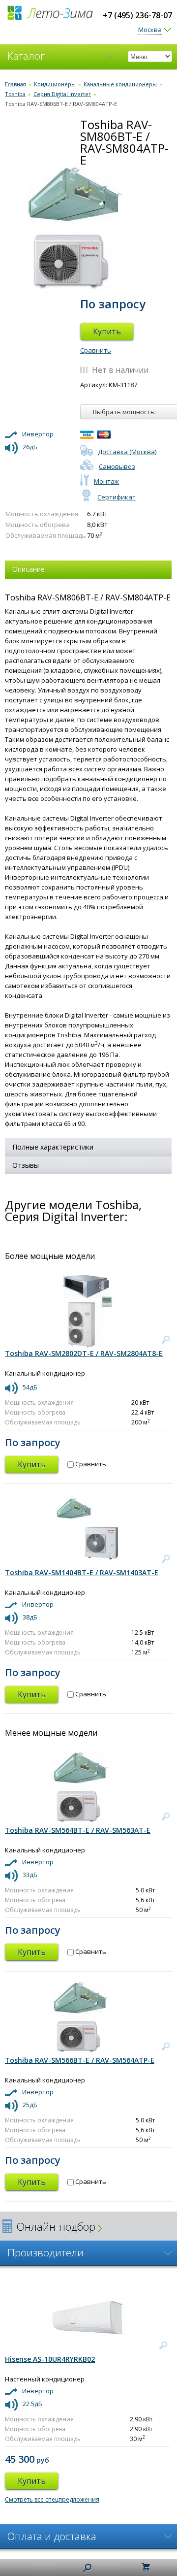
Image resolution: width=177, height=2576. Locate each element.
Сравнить (96, 350)
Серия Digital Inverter (62, 94)
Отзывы (26, 1165)
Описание (29, 569)
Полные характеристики (53, 1147)
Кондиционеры (55, 84)
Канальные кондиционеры (120, 84)
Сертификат (117, 497)
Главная (15, 84)
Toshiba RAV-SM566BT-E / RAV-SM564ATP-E (80, 2060)
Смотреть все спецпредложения (52, 2499)
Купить (107, 331)
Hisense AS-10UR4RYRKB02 (50, 2359)
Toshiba (15, 94)
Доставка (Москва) (127, 452)
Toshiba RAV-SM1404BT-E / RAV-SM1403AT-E (82, 1572)
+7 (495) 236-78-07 (137, 15)
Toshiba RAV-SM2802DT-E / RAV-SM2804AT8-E (84, 1353)
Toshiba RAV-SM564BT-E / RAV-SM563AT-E (78, 1830)
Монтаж (106, 481)
